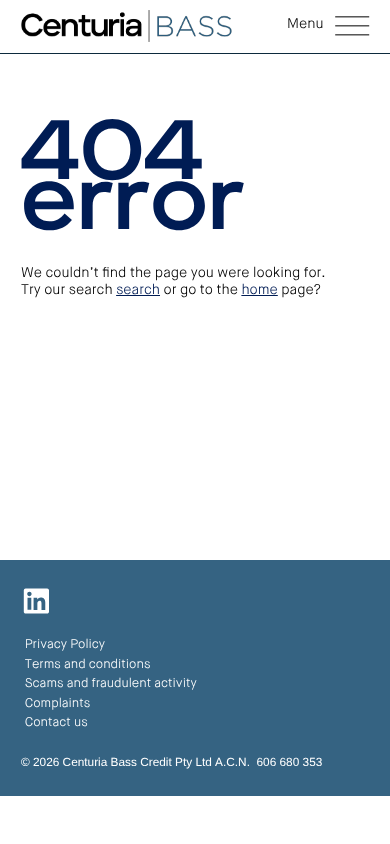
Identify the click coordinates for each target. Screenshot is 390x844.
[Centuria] (126, 26)
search (138, 291)
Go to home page (109, 406)
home (259, 291)
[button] (328, 27)
